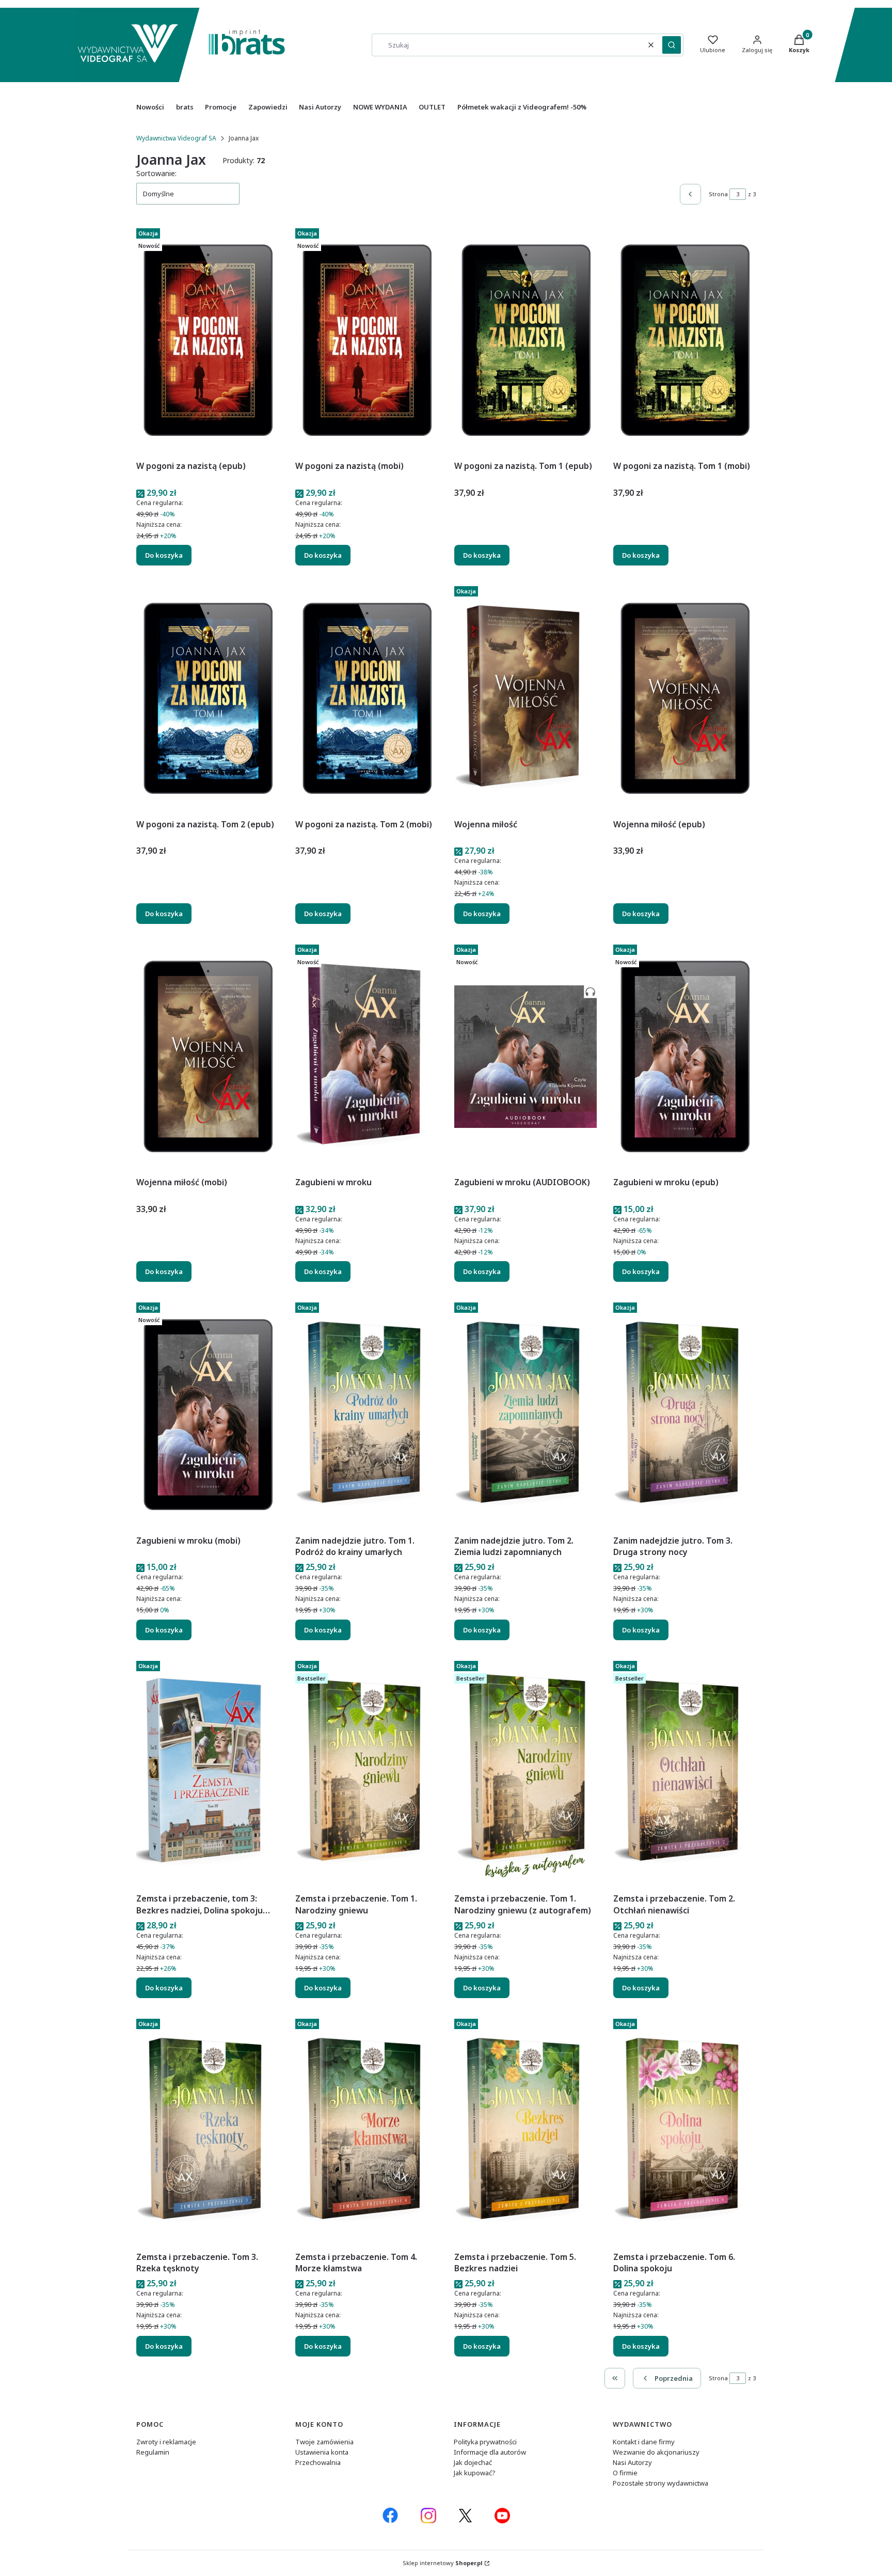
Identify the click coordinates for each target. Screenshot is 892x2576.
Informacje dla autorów (490, 2452)
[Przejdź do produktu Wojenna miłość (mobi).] (208, 1057)
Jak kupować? (475, 2473)
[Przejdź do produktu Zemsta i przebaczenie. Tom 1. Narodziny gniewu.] (367, 1773)
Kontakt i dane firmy (644, 2442)
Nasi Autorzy (632, 2462)
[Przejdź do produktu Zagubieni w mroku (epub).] (684, 1057)
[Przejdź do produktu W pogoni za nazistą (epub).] (208, 340)
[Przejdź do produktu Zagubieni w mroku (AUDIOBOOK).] (525, 1057)
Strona (718, 194)
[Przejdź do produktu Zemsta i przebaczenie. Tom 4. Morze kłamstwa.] (367, 2131)
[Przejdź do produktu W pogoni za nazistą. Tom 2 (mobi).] (367, 698)
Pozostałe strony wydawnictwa (660, 2483)
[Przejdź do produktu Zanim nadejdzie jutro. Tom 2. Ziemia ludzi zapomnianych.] (525, 1415)
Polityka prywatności (485, 2442)
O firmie (625, 2473)
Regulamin (153, 2452)
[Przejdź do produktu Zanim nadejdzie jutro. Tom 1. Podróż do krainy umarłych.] (367, 1415)
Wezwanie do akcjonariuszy (656, 2452)
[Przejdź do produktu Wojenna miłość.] (525, 698)
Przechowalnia (318, 2462)
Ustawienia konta (322, 2452)
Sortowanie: (156, 173)
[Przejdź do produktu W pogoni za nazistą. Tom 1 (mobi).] (684, 340)
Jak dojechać (473, 2462)
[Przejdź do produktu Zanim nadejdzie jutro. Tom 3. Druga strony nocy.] (684, 1415)
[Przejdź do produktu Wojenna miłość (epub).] (684, 698)
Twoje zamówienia (324, 2442)
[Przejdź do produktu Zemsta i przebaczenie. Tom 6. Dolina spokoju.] (684, 2131)
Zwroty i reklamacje (166, 2442)
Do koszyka (164, 555)
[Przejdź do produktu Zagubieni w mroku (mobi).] (208, 1415)
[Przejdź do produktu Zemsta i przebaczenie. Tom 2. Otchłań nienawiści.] (684, 1773)
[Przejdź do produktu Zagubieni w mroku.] (367, 1057)
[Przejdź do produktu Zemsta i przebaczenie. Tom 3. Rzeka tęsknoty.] (208, 2131)
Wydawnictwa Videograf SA (176, 138)
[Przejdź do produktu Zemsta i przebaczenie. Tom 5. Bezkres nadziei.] (525, 2131)
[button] (672, 45)
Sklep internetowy (443, 2563)
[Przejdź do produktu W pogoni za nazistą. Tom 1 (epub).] (525, 340)
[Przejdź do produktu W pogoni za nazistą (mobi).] (367, 340)
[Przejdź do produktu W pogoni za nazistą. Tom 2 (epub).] (208, 698)
